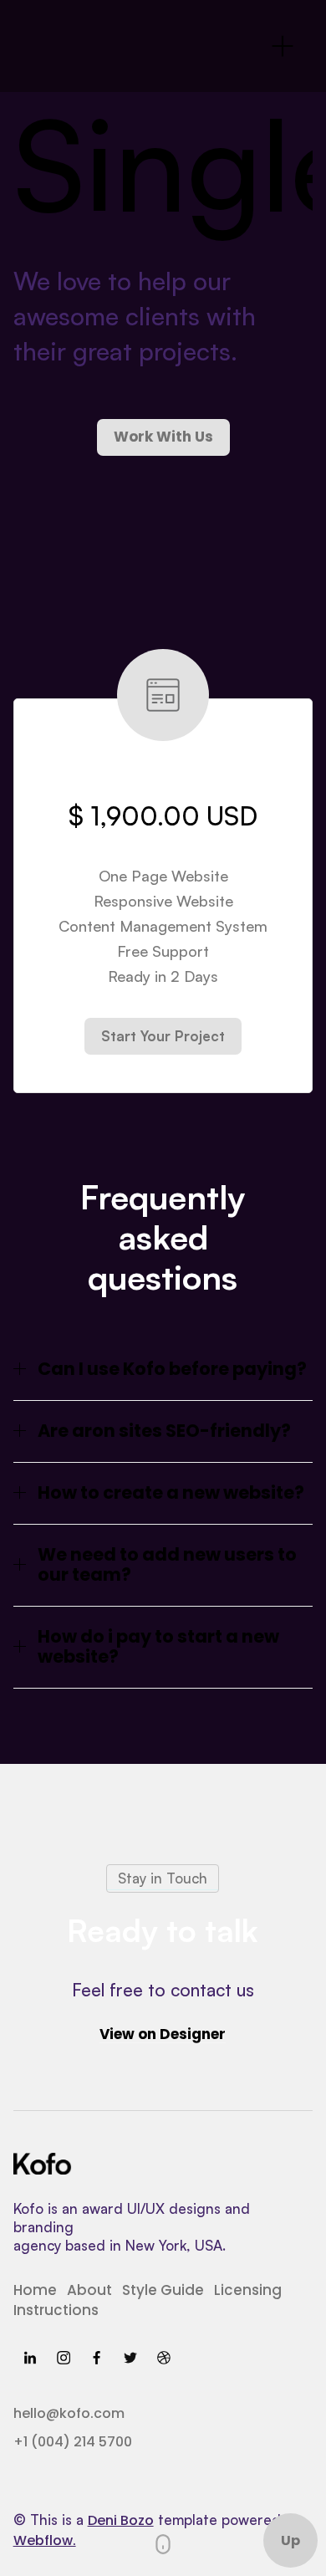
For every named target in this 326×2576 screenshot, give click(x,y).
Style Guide (163, 2290)
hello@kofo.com (69, 2413)
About (89, 2290)
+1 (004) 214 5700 (73, 2442)
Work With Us (163, 437)
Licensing (248, 2290)
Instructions (56, 2310)
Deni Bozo (121, 2520)
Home (35, 2290)
